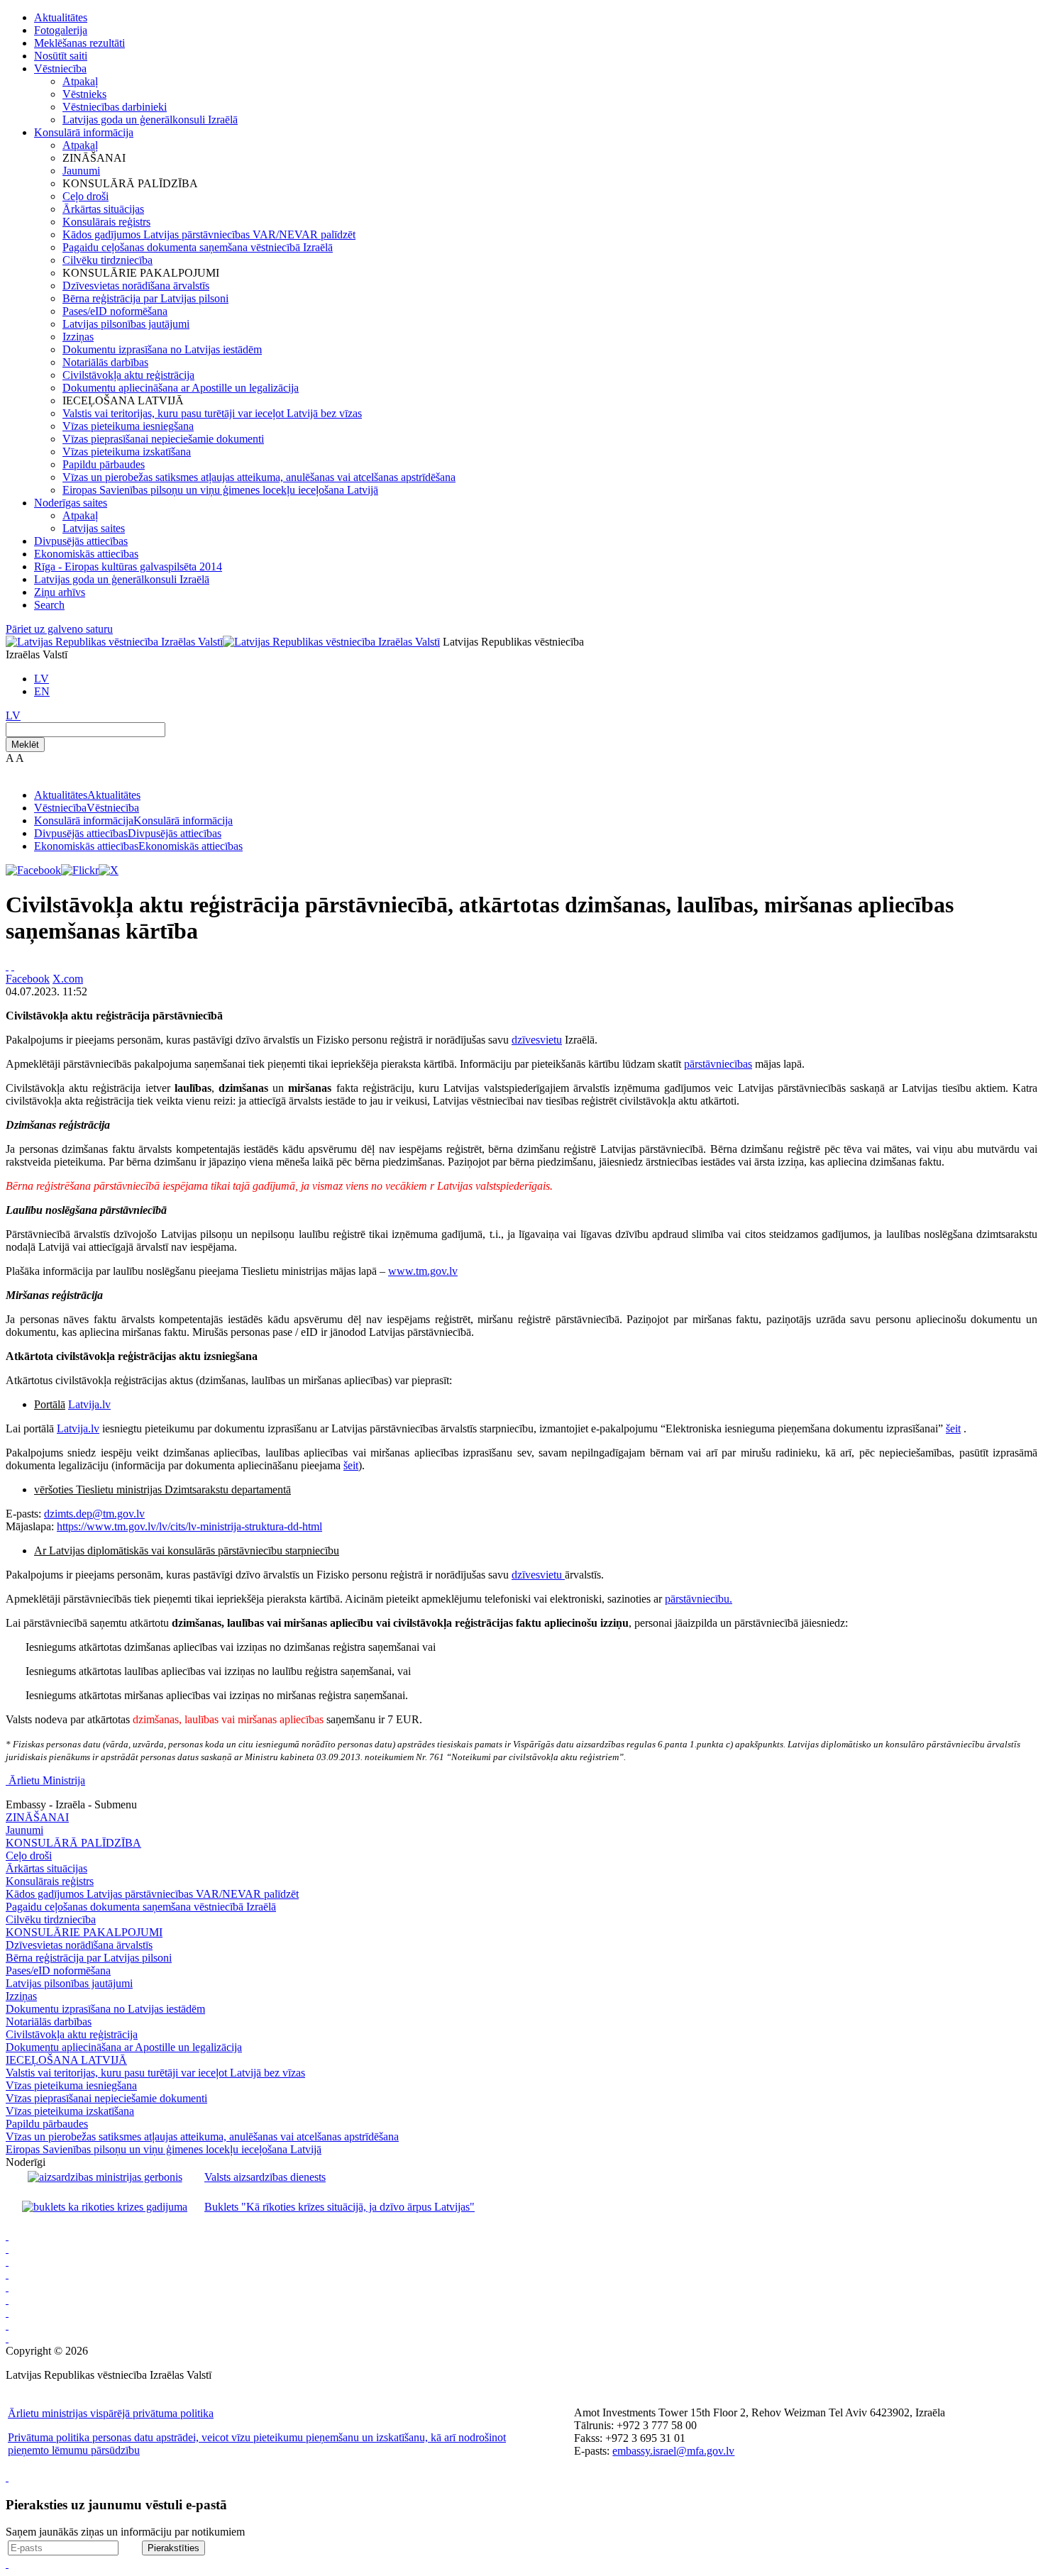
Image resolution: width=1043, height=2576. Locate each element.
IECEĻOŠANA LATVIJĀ (66, 2060)
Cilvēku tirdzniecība (107, 260)
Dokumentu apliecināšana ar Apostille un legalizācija (181, 388)
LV (42, 679)
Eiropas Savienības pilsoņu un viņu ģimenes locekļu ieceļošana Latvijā (220, 490)
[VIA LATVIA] (7, 2325)
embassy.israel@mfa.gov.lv (673, 2451)
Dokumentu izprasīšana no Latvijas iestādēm (162, 349)
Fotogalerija (61, 30)
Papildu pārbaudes (104, 464)
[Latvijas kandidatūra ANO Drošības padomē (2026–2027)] (7, 2312)
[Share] (13, 966)
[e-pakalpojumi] (7, 2274)
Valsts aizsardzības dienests (265, 2177)
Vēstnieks (84, 94)
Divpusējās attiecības (81, 541)
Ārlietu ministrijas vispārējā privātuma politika (111, 2413)
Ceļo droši (85, 196)
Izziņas (78, 337)
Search (49, 605)
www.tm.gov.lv (423, 1271)
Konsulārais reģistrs (106, 222)
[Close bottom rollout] (7, 2477)
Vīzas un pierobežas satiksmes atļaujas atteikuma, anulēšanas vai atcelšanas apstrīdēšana (259, 477)
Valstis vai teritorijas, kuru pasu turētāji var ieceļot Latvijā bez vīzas (212, 413)
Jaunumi (81, 171)
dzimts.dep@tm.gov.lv (94, 1514)
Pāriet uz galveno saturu (59, 629)
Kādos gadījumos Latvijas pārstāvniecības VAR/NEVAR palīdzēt (209, 234)
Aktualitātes (61, 17)
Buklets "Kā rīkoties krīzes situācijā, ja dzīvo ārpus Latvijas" (340, 2207)
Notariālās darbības (105, 362)
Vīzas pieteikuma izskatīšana (127, 452)
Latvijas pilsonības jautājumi (126, 324)
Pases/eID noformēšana (115, 311)
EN (42, 691)
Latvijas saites (94, 528)
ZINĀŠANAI (37, 1817)
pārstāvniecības (718, 1064)
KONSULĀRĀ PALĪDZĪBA (73, 1843)
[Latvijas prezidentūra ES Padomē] (7, 2338)
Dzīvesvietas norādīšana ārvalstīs (136, 286)
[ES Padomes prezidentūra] (7, 2261)
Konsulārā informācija (84, 132)
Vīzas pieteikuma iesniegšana (128, 426)
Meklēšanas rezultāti (79, 43)
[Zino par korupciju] (7, 2249)
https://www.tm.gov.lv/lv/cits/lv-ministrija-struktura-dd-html (189, 1526)
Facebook (28, 979)
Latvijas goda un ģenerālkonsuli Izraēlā (150, 120)
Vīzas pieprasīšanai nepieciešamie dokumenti (163, 439)
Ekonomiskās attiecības (86, 554)
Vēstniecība (60, 68)
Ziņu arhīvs (60, 592)
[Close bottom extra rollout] (7, 2564)
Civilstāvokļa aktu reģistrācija (128, 375)
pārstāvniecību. (699, 1599)
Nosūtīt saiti (61, 56)
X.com (68, 979)
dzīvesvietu (537, 1040)
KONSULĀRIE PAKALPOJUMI (84, 1932)
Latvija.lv (89, 1404)
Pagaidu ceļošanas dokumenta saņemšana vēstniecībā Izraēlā (198, 247)
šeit (953, 1428)
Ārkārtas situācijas (103, 209)
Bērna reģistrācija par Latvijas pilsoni (145, 298)
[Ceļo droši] (7, 2236)
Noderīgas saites (71, 503)
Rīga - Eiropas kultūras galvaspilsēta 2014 (128, 566)
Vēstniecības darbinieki (115, 107)
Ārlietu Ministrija (47, 1780)
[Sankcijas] (7, 2287)
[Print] (7, 966)
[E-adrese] (7, 2300)
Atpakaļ (80, 81)
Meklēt (25, 745)
